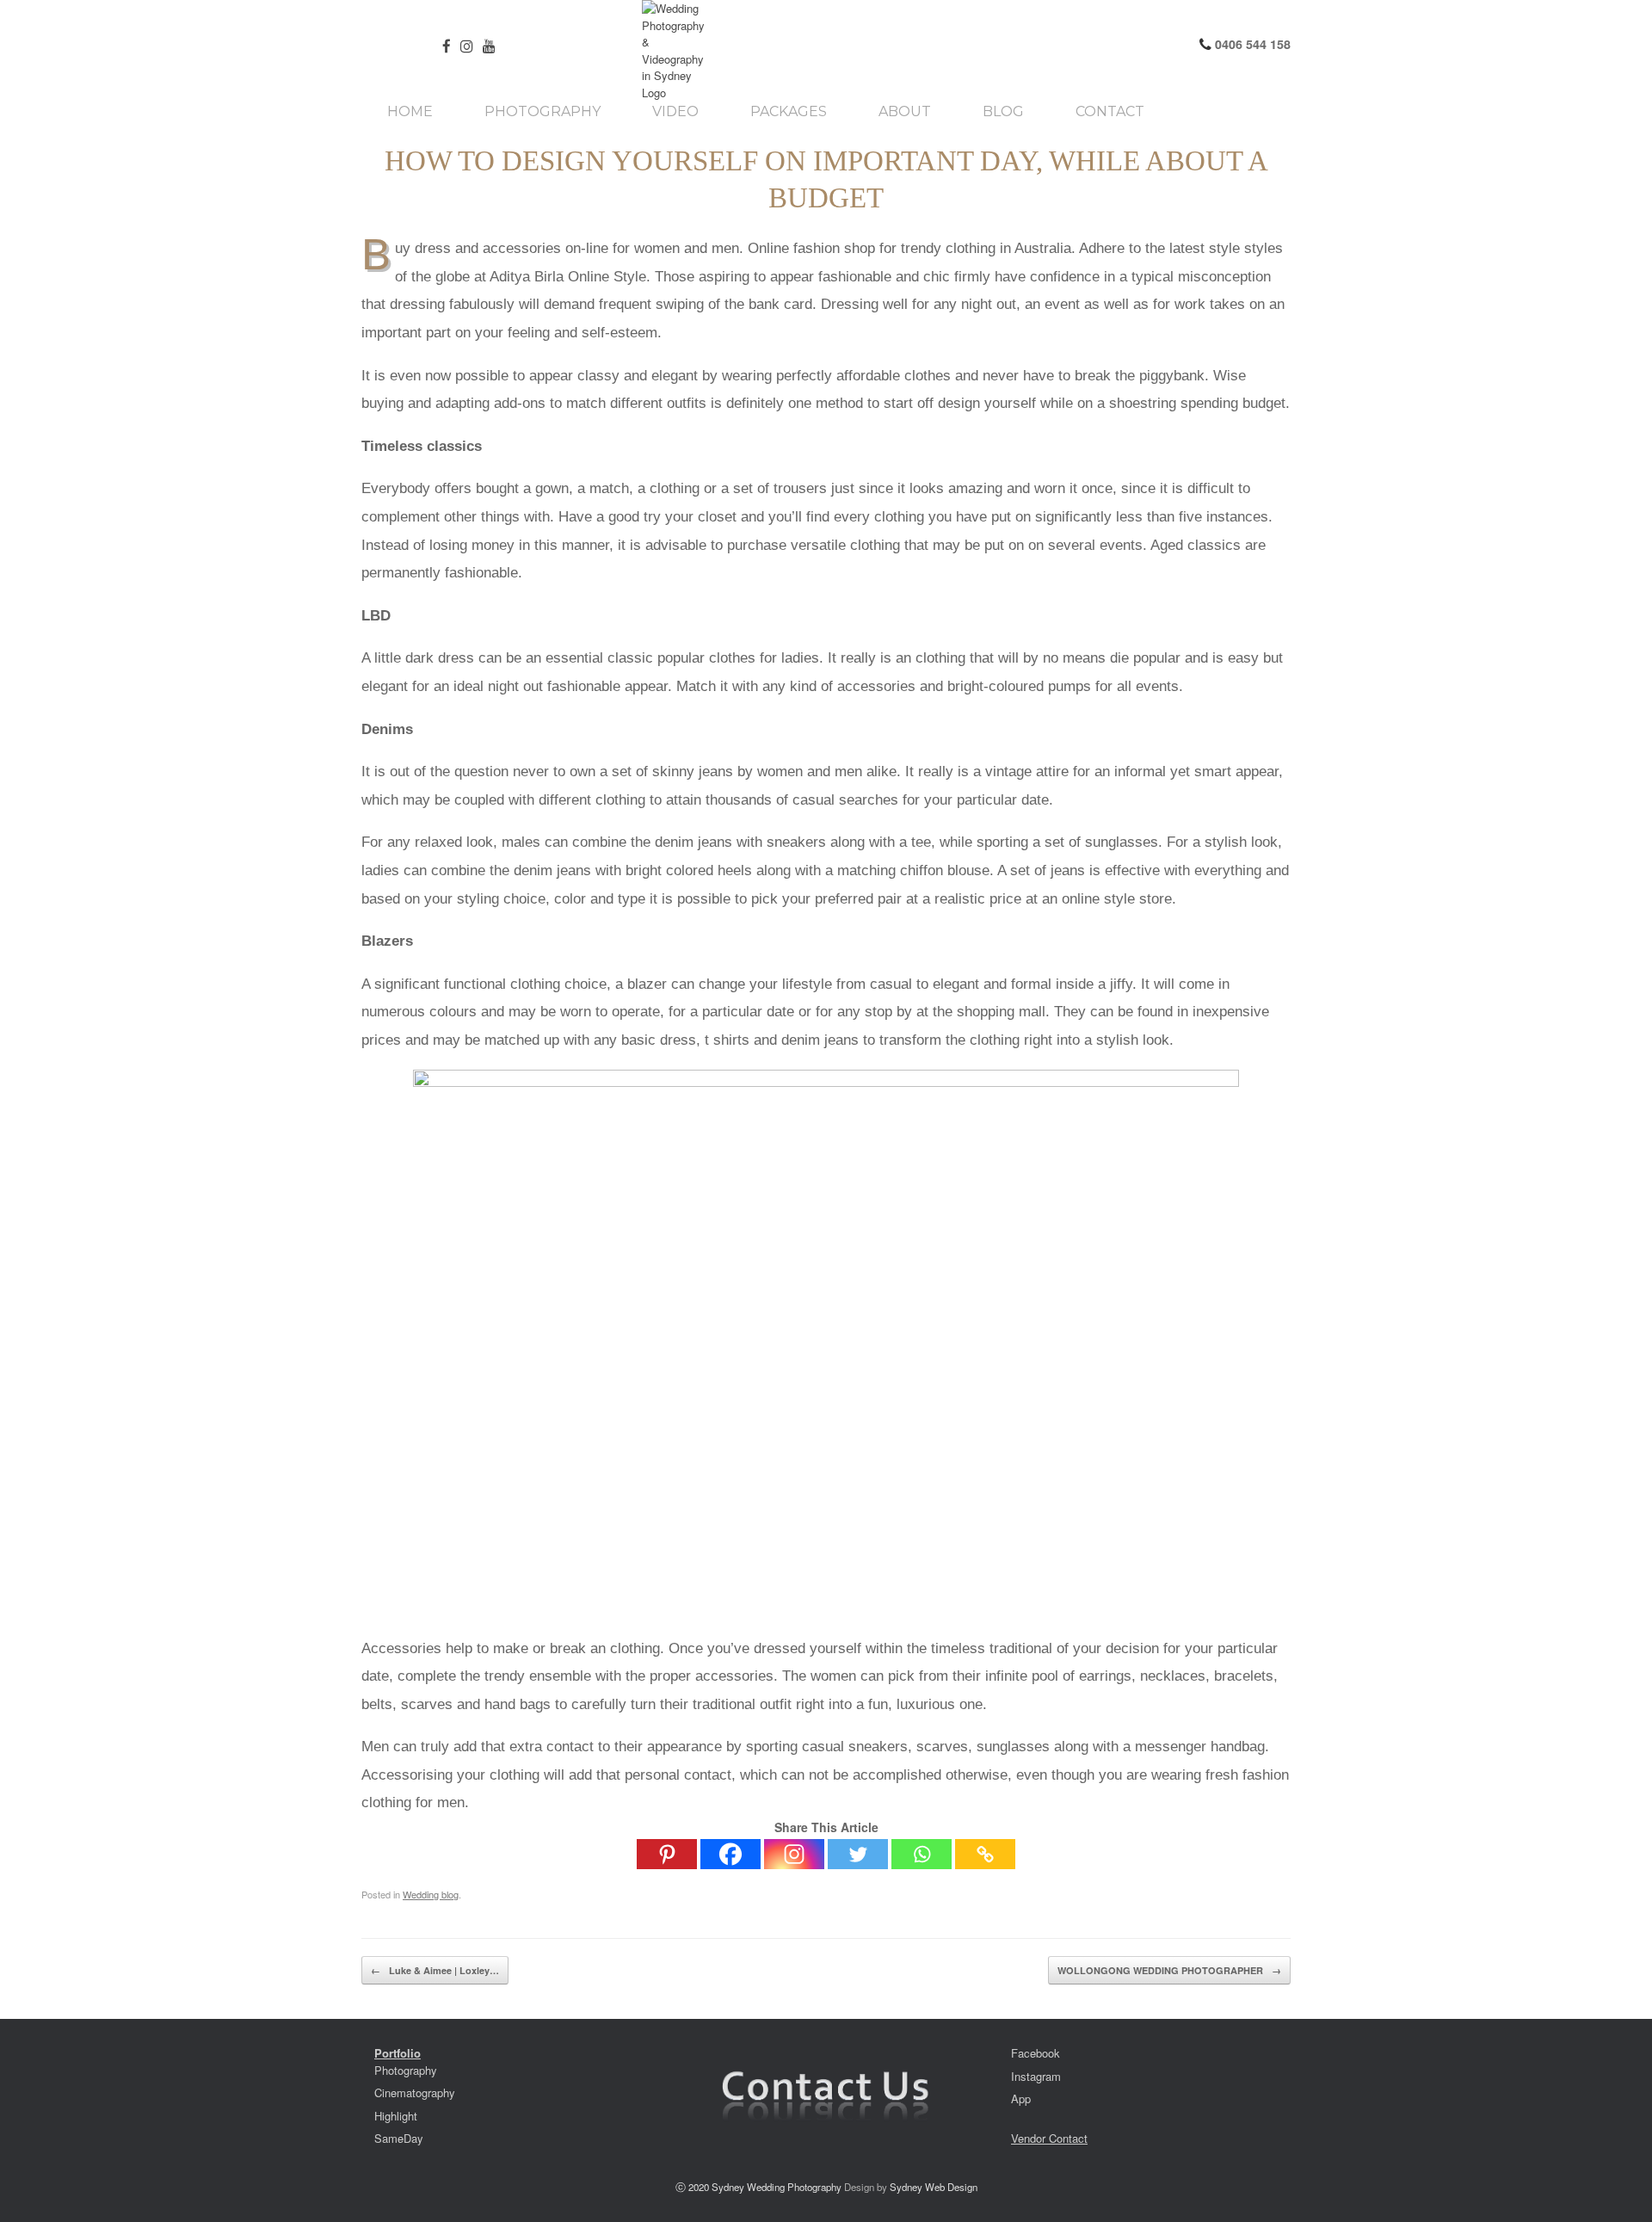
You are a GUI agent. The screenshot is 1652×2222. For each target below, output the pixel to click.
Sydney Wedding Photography (777, 2187)
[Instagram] (794, 1854)
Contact (1110, 112)
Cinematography (415, 2092)
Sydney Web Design (934, 2187)
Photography (542, 112)
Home (410, 112)
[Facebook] (730, 1854)
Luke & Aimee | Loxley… (435, 1970)
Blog (1003, 112)
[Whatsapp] (922, 1854)
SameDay (399, 2138)
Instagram (1036, 2076)
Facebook (1036, 2053)
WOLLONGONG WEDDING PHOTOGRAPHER (1169, 1970)
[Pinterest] (667, 1854)
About (905, 112)
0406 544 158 (1251, 44)
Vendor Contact (1049, 2138)
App (1021, 2099)
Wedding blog (431, 1894)
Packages (789, 112)
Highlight (396, 2116)
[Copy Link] (985, 1854)
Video (675, 112)
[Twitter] (858, 1854)
